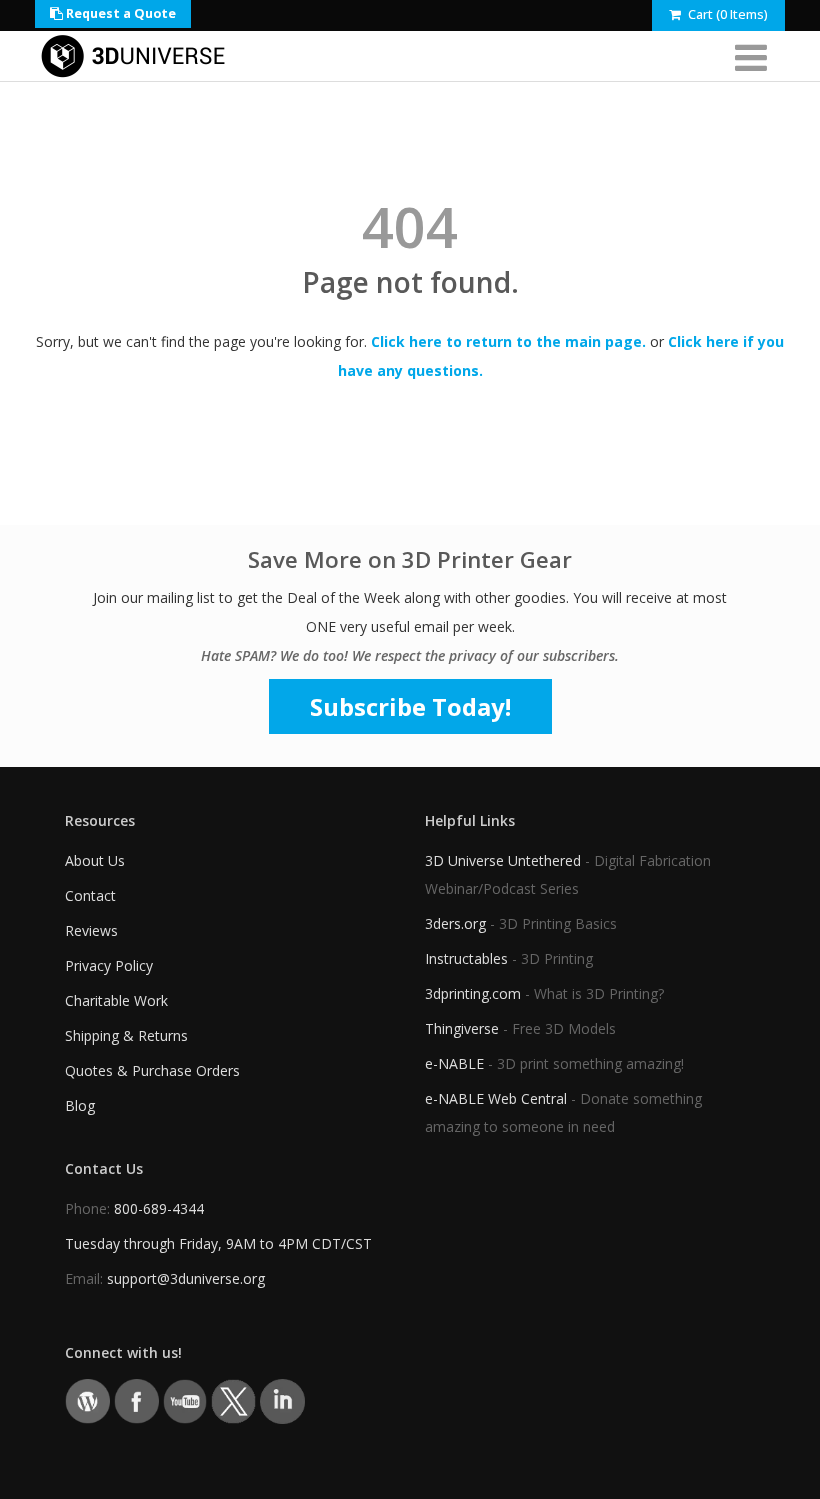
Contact (90, 895)
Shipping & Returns (126, 1035)
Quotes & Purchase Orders (152, 1070)
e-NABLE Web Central (496, 1098)
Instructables (466, 958)
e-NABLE (454, 1063)
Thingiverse (462, 1028)
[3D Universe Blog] (87, 1399)
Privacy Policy (109, 965)
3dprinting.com (473, 993)
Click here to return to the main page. (508, 341)
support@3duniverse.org (186, 1278)
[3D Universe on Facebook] (136, 1399)
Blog (80, 1105)
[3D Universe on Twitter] (233, 1399)
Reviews (91, 930)
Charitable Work (116, 1000)
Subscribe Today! (410, 706)
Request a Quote (119, 13)
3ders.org (455, 923)
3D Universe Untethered (503, 860)
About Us (95, 860)
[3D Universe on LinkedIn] (282, 1399)
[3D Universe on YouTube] (185, 1399)
